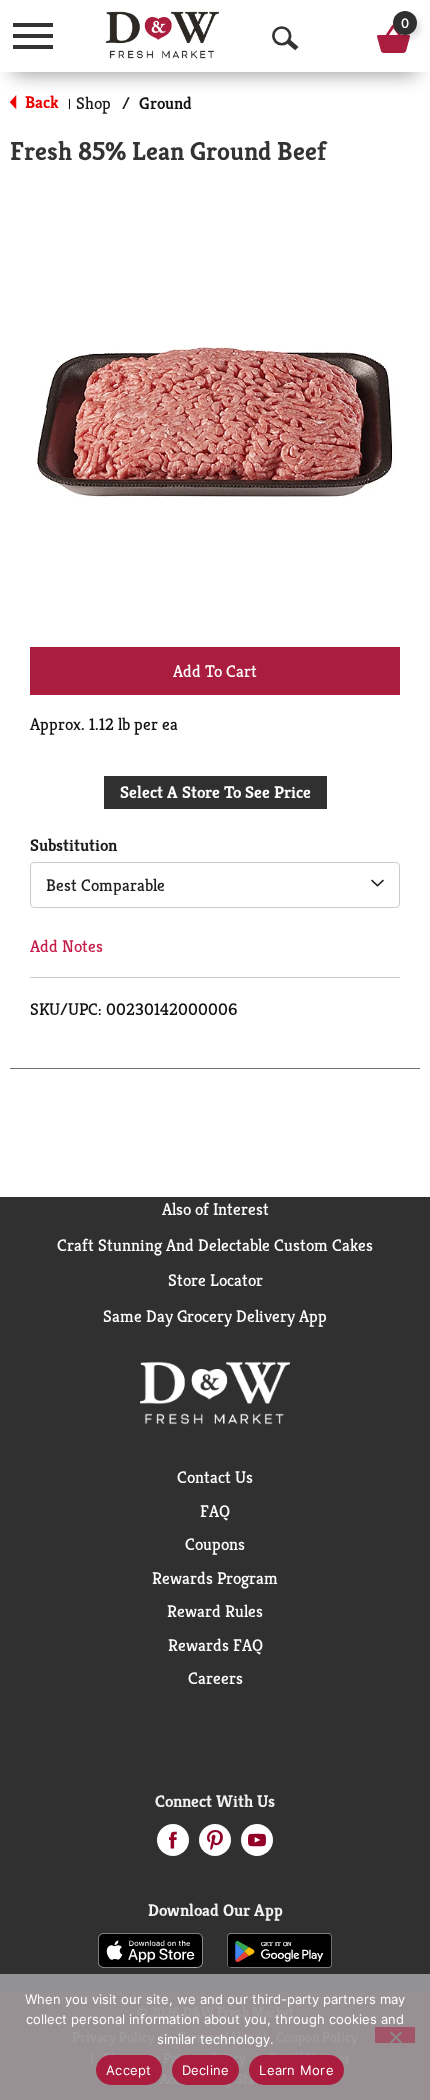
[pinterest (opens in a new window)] (215, 1846)
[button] (215, 670)
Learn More (296, 2070)
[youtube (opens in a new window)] (257, 1846)
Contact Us (215, 1477)
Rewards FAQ (215, 1645)
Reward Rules (215, 1611)
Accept (129, 2070)
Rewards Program (215, 1578)
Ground (165, 103)
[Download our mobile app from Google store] (279, 1949)
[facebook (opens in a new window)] (173, 1846)
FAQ (215, 1511)
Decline (206, 2070)
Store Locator (215, 1280)
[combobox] (215, 885)
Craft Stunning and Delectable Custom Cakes (215, 1245)
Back (40, 102)
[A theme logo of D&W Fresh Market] (162, 35)
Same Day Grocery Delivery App (215, 1316)
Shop (93, 103)
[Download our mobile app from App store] (150, 1949)
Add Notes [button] (66, 946)
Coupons (215, 1544)
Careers (215, 1678)
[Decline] (395, 2035)
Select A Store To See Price (215, 792)
